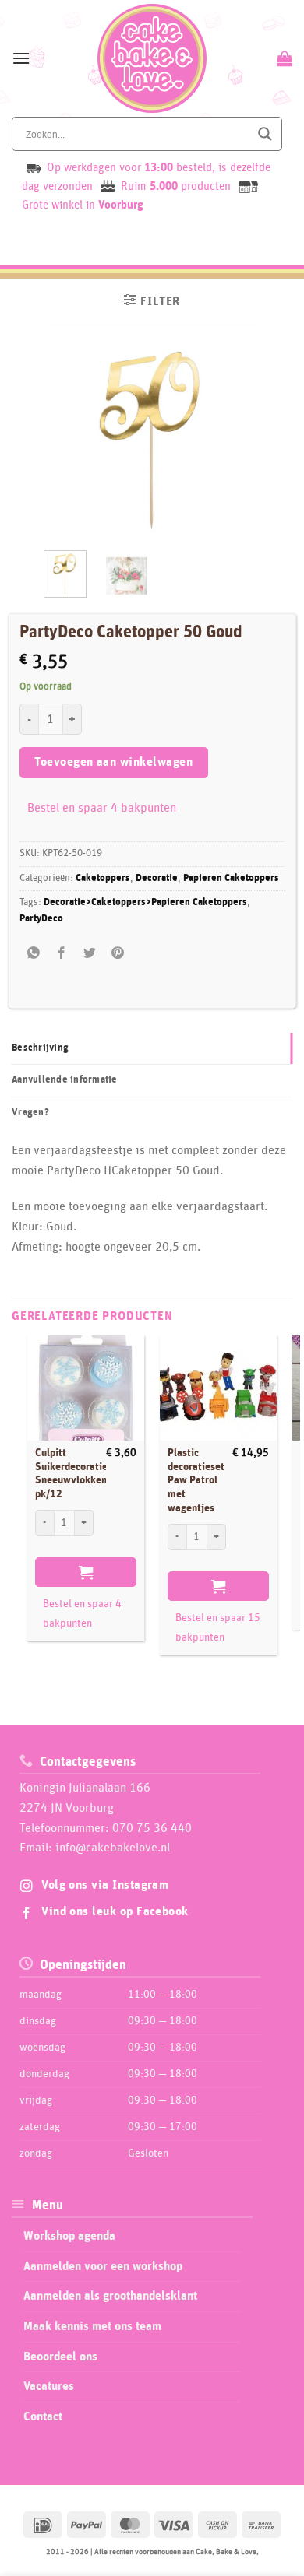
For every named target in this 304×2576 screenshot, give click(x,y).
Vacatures (49, 2386)
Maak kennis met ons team (92, 2326)
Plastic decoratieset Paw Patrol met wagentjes (196, 1481)
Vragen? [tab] (30, 1113)
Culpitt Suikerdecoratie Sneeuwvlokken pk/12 (71, 1474)
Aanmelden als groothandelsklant (110, 2296)
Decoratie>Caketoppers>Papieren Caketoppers (145, 902)
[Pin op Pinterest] (118, 954)
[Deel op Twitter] (90, 954)
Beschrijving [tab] (40, 1048)
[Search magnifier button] (265, 134)
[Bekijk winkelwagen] (283, 58)
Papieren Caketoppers (231, 878)
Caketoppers (103, 878)
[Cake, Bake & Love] (152, 58)
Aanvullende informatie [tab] (65, 1080)
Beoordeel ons (60, 2357)
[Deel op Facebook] (61, 954)
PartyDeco (41, 919)
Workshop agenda (69, 2236)
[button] (21, 58)
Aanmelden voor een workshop (103, 2266)
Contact (43, 2416)
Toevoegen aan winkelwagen (113, 762)
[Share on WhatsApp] (33, 954)
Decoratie (157, 878)
